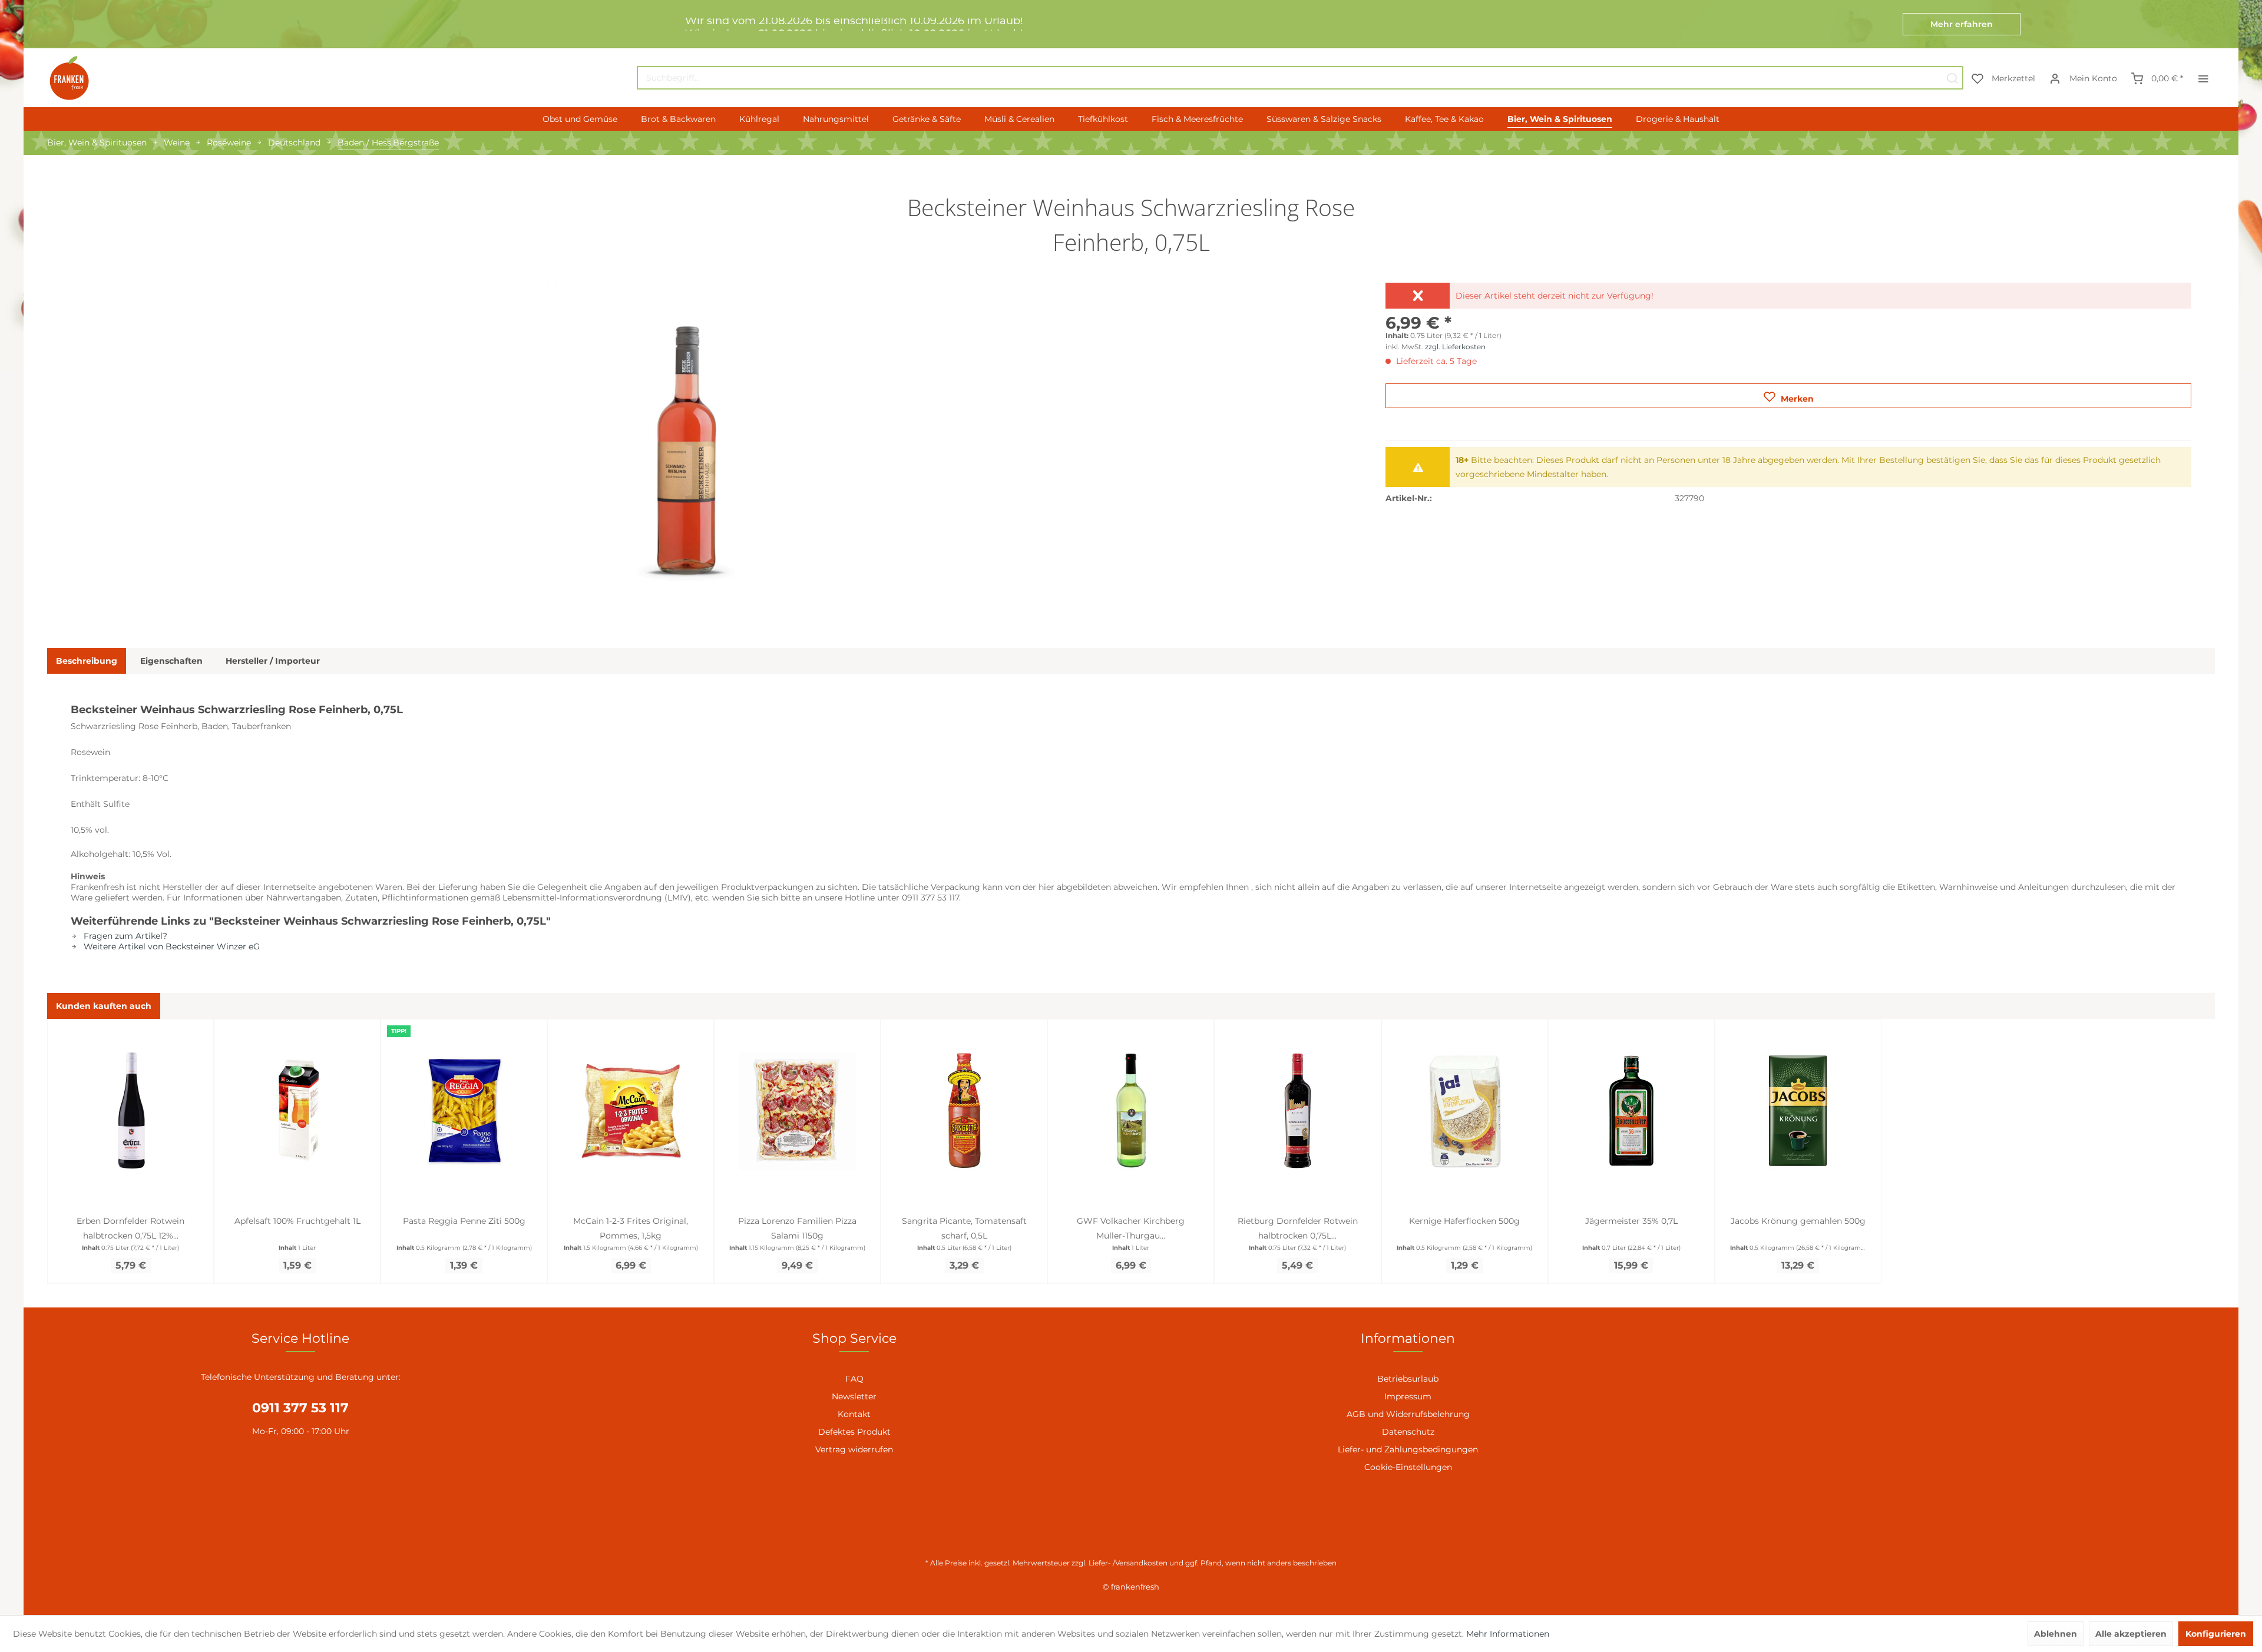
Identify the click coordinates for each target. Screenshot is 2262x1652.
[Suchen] (1952, 78)
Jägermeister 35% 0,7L (1631, 1221)
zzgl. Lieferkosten (1455, 347)
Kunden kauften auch (104, 1006)
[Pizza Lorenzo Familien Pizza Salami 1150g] (797, 1111)
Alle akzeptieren (2131, 1634)
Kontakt (854, 1414)
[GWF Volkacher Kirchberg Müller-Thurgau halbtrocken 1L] (1131, 1111)
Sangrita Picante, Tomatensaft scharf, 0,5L (964, 1228)
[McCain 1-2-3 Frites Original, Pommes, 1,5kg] (631, 1111)
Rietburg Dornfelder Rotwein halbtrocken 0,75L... (1298, 1228)
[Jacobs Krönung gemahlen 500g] (1798, 1111)
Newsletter (854, 1396)
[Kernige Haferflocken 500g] (1465, 1111)
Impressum (1408, 1396)
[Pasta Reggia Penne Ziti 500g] (464, 1111)
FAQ (854, 1379)
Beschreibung (87, 661)
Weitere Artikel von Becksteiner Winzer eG (171, 946)
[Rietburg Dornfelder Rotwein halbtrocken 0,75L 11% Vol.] (1297, 1111)
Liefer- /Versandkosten (1128, 1563)
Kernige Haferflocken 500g (1464, 1221)
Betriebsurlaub (1408, 1379)
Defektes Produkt (854, 1432)
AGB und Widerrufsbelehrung (1408, 1414)
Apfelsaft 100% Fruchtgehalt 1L (297, 1221)
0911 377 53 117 (300, 1408)
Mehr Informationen (1508, 1634)
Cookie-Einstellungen (1408, 1467)
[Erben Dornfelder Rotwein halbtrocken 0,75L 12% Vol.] (130, 1111)
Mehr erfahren (1962, 24)
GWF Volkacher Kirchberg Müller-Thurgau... (1131, 1228)
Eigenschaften (171, 661)
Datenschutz (1408, 1432)
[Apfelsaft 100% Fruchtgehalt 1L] (297, 1111)
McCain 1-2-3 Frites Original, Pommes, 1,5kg (631, 1228)
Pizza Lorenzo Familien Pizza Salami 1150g (797, 1228)
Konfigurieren (2216, 1634)
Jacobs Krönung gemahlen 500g (1798, 1221)
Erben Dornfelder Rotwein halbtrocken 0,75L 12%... (130, 1228)
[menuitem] (1300, 78)
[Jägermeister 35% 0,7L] (1631, 1111)
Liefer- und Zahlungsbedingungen (1408, 1449)
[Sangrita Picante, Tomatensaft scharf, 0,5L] (964, 1111)
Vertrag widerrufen (854, 1449)
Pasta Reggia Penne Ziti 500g (464, 1221)
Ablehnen (2056, 1634)
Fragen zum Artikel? (124, 936)
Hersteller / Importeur (273, 661)
